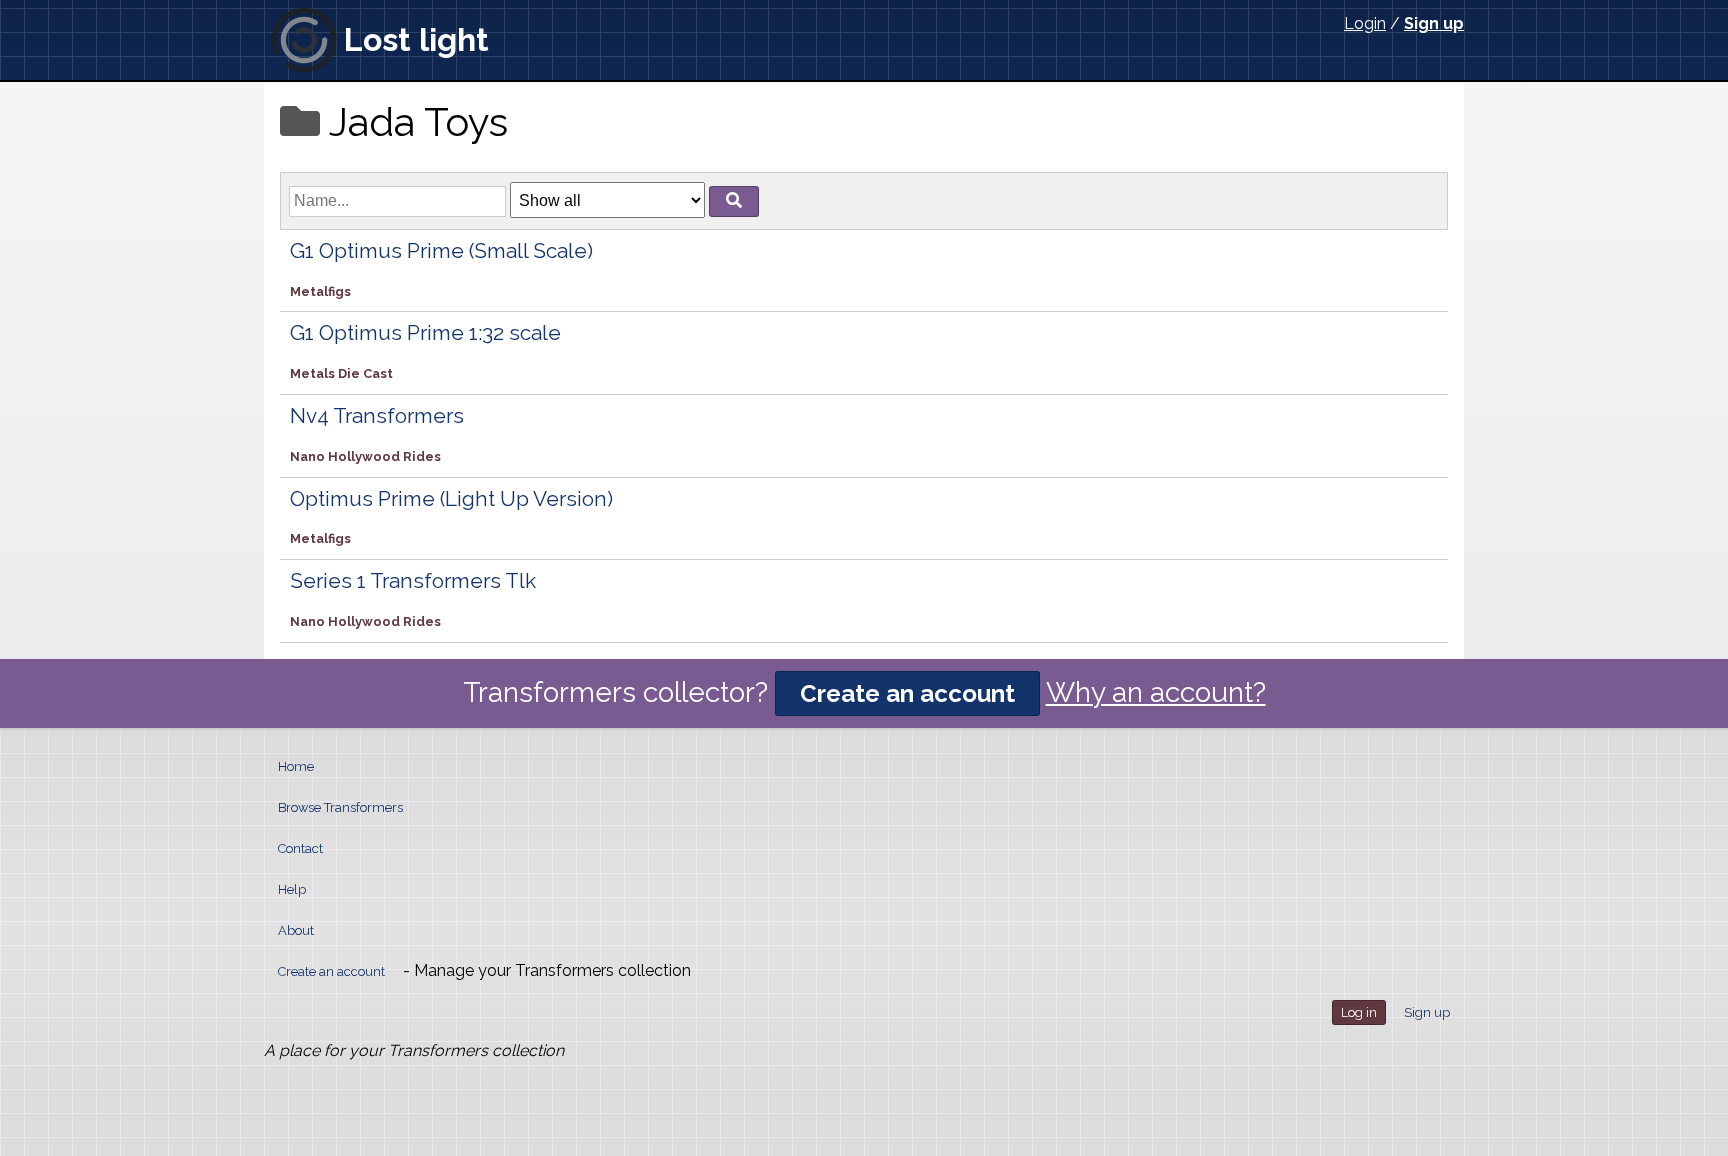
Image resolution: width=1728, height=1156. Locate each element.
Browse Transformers (340, 807)
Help (292, 889)
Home (296, 766)
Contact (300, 848)
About (296, 930)
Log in (1359, 1012)
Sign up (1434, 23)
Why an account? (1156, 692)
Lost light (416, 39)
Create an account (907, 693)
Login (1365, 23)
